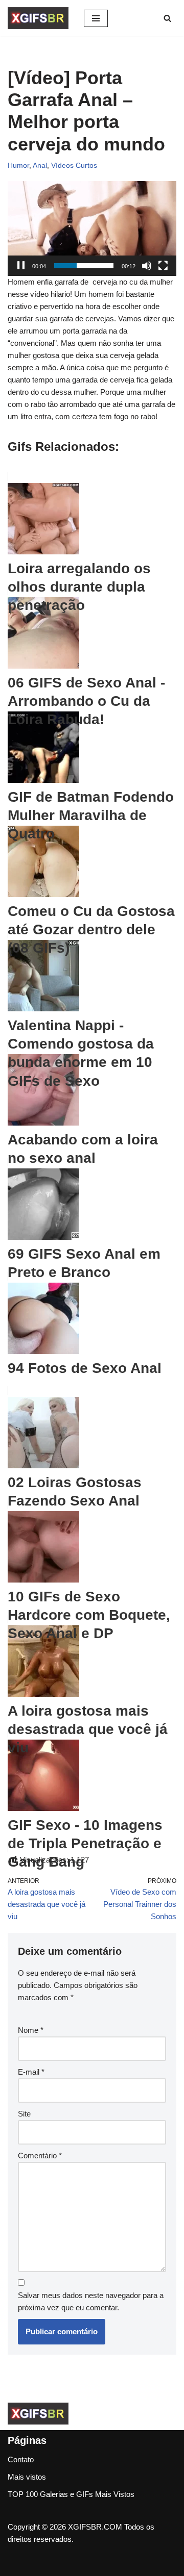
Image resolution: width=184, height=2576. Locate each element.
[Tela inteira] (163, 266)
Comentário (40, 2156)
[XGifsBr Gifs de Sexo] (38, 18)
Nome (31, 2030)
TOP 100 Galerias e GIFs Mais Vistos (71, 2494)
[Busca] (167, 18)
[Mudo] (147, 266)
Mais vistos (27, 2477)
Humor (18, 165)
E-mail (31, 2072)
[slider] (84, 266)
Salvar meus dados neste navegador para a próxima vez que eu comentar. (91, 2301)
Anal (40, 165)
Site (24, 2114)
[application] (92, 228)
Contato (21, 2459)
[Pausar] (21, 266)
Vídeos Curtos (74, 165)
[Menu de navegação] (96, 18)
